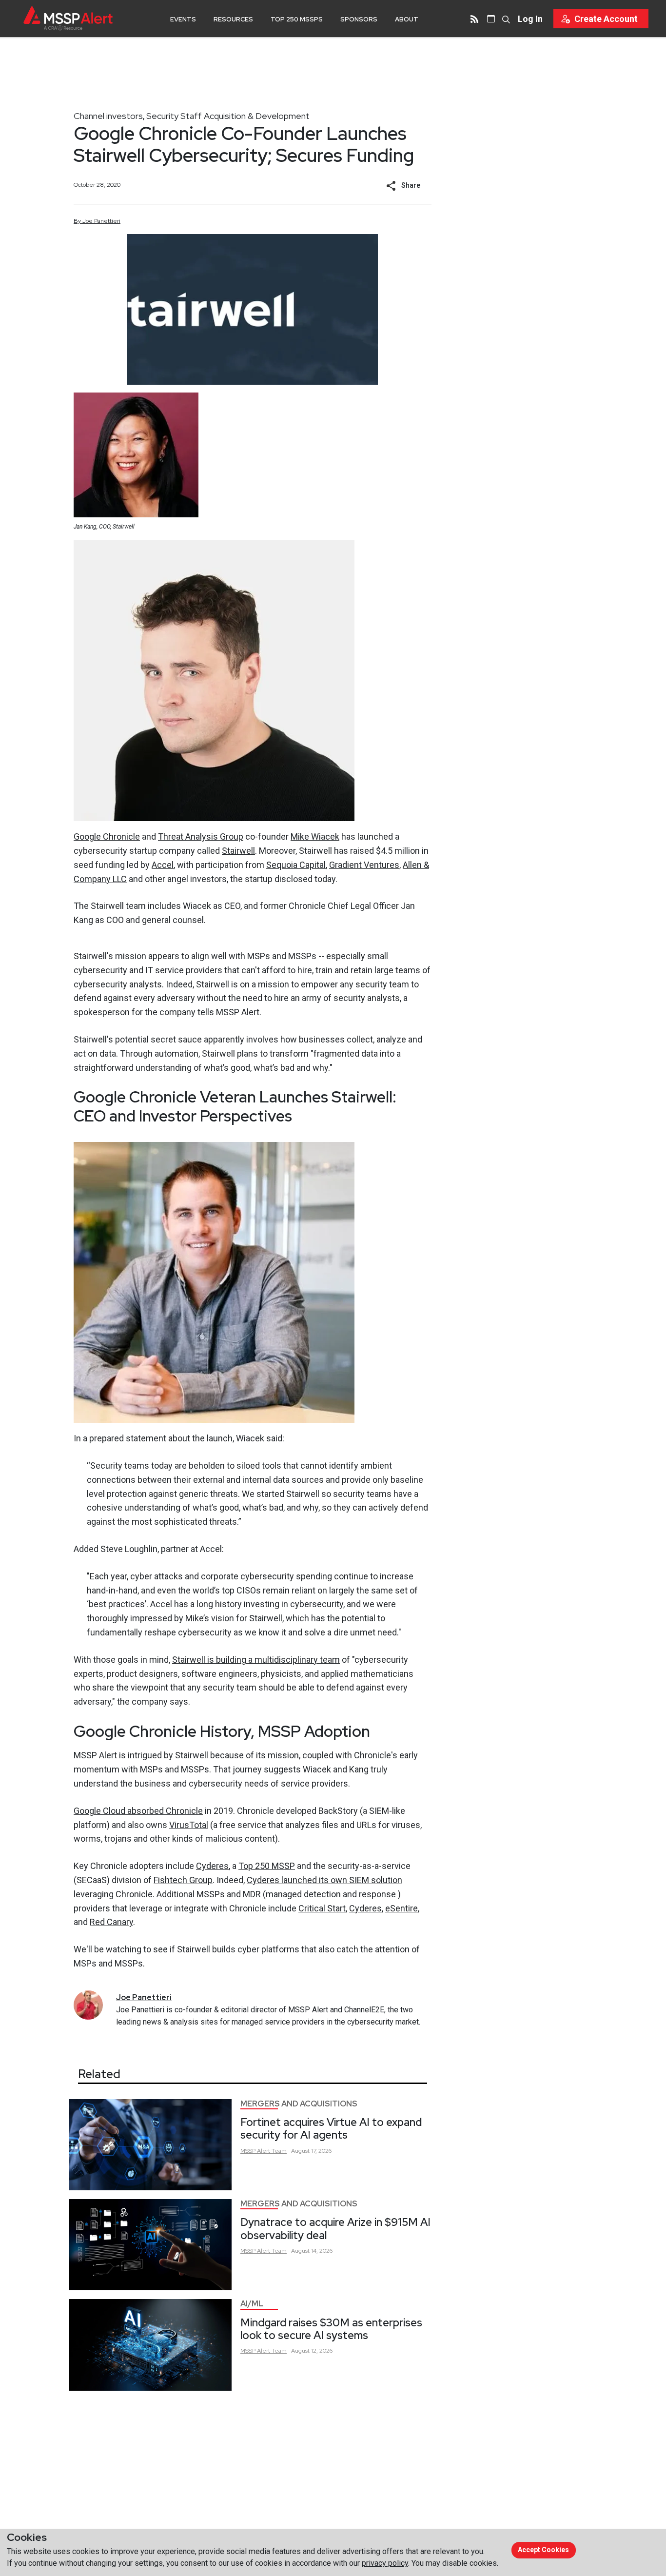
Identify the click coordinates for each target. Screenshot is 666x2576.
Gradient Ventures (364, 865)
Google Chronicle (107, 836)
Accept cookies (543, 2550)
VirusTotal (189, 1825)
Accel (163, 865)
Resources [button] (233, 19)
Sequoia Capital (296, 865)
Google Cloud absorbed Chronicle (138, 1811)
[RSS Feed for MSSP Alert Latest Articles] (474, 19)
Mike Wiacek (315, 836)
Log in (530, 19)
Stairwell (238, 851)
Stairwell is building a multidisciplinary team (256, 1660)
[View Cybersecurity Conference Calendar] (491, 19)
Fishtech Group (183, 1880)
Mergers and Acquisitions (299, 2104)
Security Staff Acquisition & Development (228, 116)
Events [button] (183, 19)
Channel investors (108, 116)
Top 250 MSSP (267, 1866)
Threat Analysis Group (201, 836)
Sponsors (359, 19)
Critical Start (322, 1908)
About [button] (407, 19)
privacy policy (385, 2563)
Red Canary (111, 1922)
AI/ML (252, 2304)
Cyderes (212, 1866)
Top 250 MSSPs (297, 19)
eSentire (402, 1908)
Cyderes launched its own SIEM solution (324, 1880)
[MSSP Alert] (68, 18)
